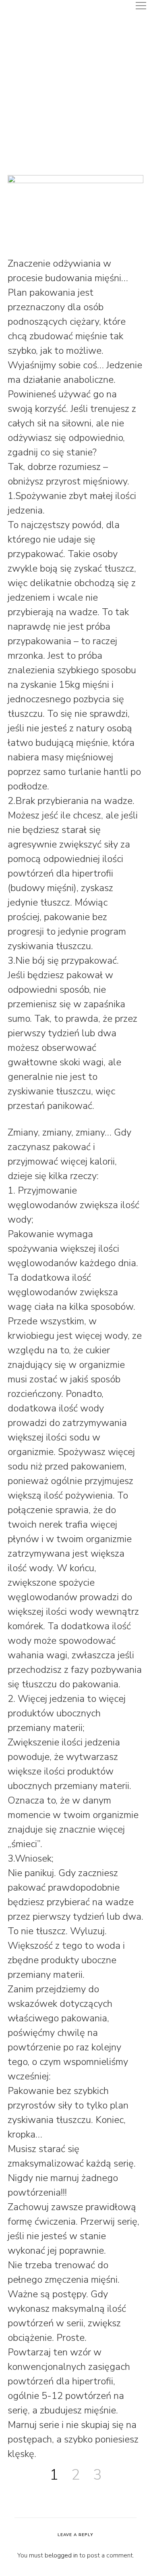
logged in (65, 2555)
